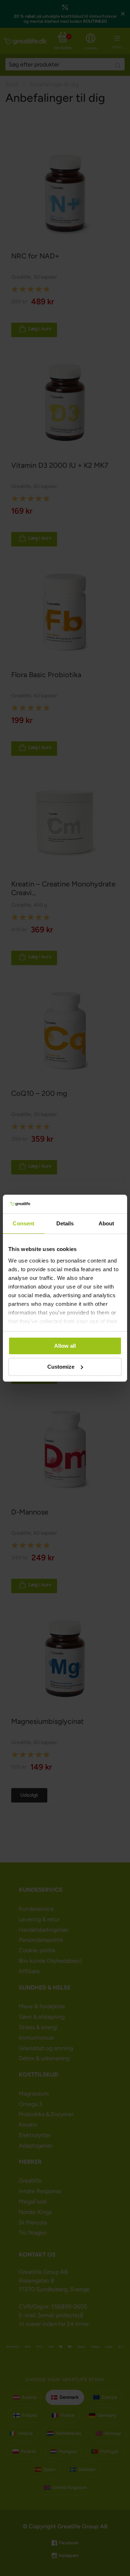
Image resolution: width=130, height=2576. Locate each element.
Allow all (65, 1346)
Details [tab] (65, 1223)
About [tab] (107, 1223)
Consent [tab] (23, 1223)
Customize (61, 1367)
